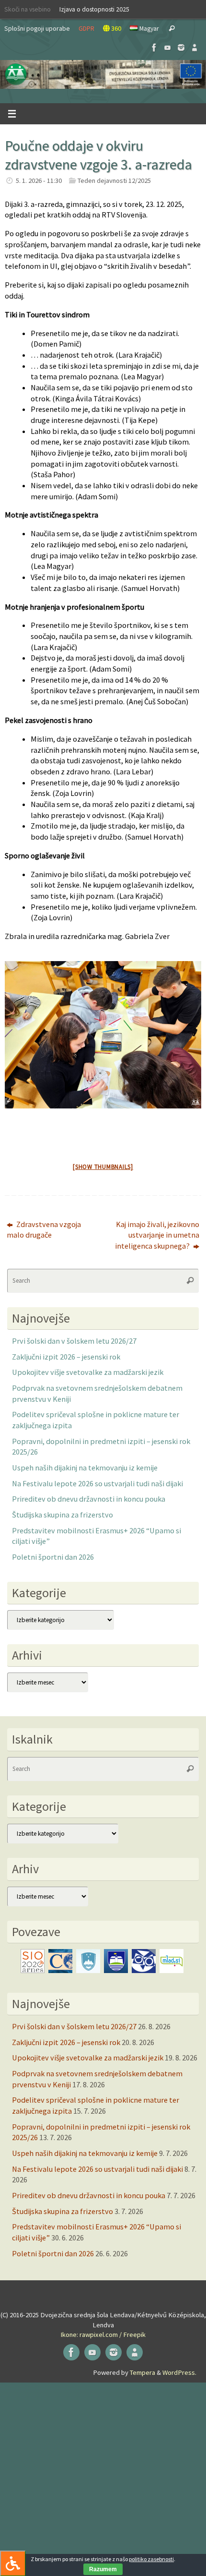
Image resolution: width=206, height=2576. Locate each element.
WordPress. (179, 2372)
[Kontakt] (195, 48)
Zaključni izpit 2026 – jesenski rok (66, 1357)
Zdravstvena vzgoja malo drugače (44, 1230)
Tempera (143, 2372)
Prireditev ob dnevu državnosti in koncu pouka (89, 1499)
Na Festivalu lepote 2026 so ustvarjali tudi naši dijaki (97, 1483)
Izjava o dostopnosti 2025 (94, 9)
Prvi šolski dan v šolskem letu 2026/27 (74, 1341)
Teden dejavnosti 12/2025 (114, 181)
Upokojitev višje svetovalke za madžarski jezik (88, 1372)
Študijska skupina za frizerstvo (63, 1515)
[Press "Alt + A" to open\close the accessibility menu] (13, 2563)
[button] (103, 74)
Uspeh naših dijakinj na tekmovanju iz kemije (85, 1468)
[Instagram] (181, 48)
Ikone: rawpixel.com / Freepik (103, 2335)
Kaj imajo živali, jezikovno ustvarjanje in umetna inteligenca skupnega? (157, 1235)
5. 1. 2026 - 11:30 (39, 181)
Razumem (103, 2569)
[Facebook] (154, 48)
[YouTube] (168, 48)
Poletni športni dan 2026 (53, 1557)
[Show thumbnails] (103, 1167)
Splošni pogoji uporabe (37, 28)
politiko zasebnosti (151, 2559)
